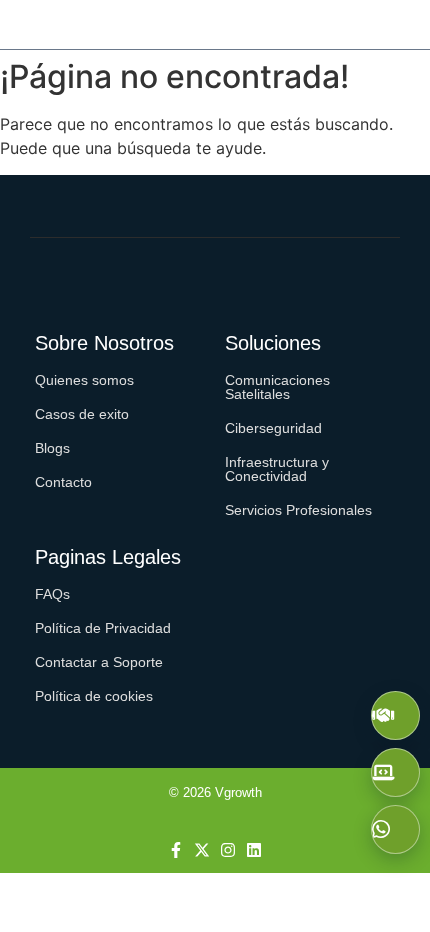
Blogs (52, 448)
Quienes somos (84, 380)
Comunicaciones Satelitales (277, 387)
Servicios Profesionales (298, 510)
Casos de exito (82, 414)
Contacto (63, 482)
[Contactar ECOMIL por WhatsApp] (395, 829)
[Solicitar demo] (395, 772)
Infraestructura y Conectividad (277, 469)
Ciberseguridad (273, 428)
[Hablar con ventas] (395, 715)
